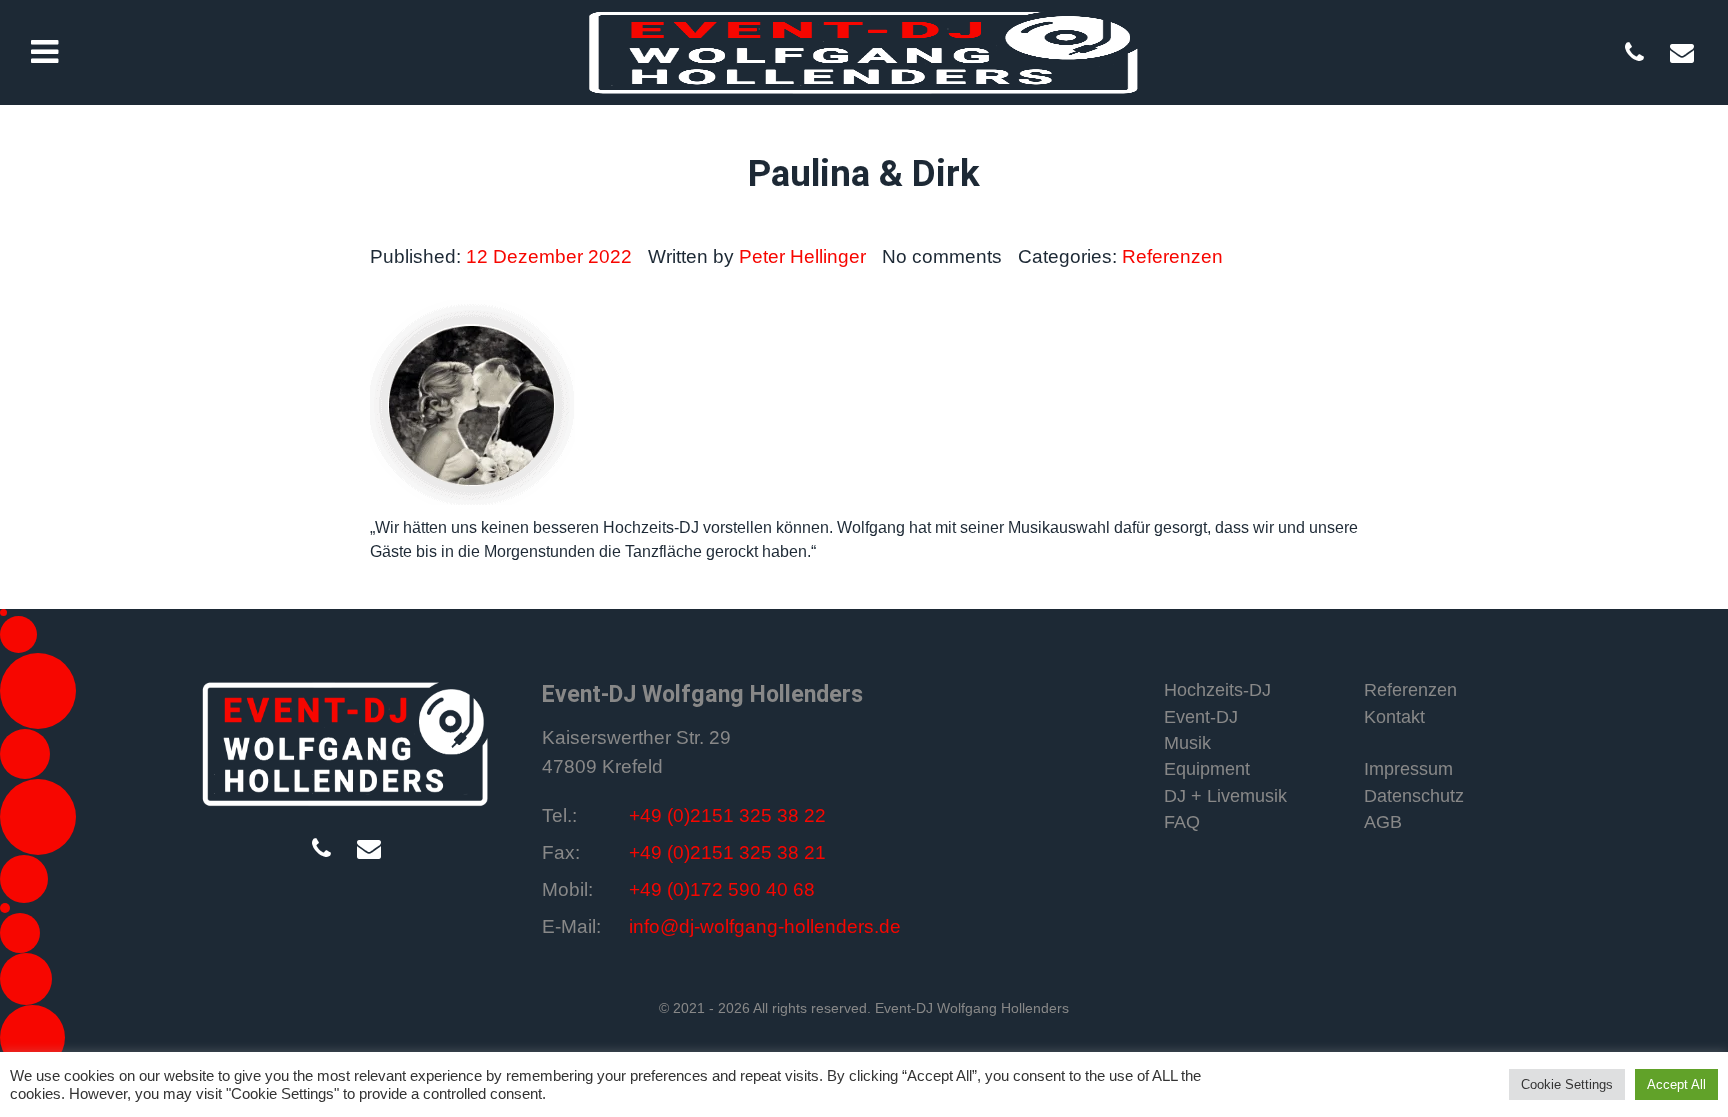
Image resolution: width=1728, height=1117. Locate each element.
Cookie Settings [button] (1567, 1084)
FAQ (1182, 822)
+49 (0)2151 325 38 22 (727, 815)
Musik (1187, 743)
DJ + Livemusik (1225, 796)
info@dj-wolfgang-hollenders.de (765, 926)
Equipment (1207, 769)
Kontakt (1394, 717)
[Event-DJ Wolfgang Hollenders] (346, 742)
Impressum (1408, 769)
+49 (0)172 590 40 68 (722, 889)
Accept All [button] (1676, 1084)
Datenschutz (1414, 796)
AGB (1383, 822)
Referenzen (1410, 690)
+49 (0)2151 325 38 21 (727, 852)
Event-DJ (1201, 717)
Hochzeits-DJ (1217, 690)
